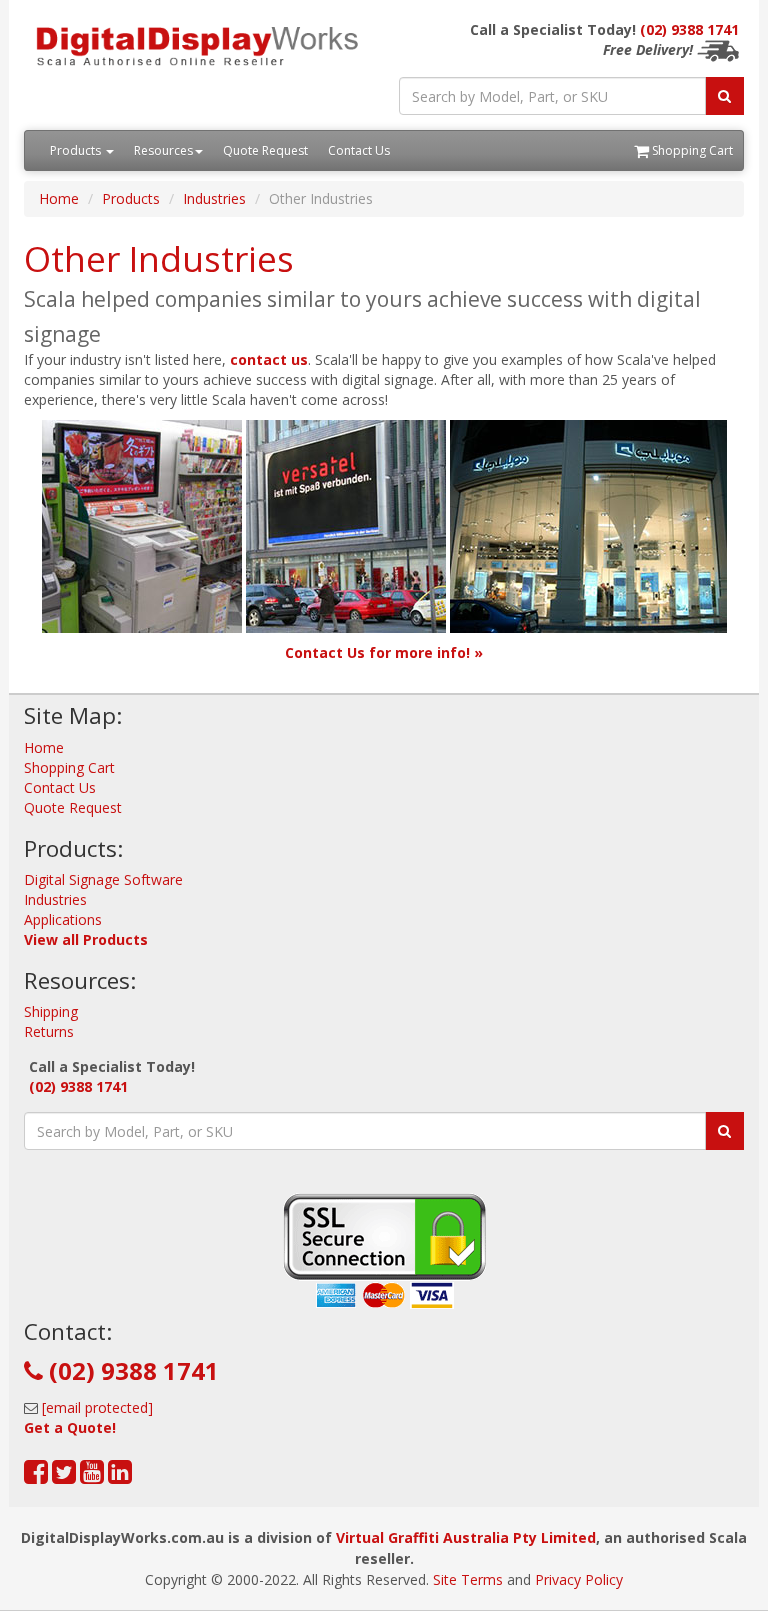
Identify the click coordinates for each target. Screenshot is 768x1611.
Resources (163, 150)
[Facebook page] (36, 1476)
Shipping (51, 1011)
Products (77, 150)
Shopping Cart (691, 150)
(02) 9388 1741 (689, 29)
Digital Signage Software (103, 879)
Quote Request (265, 150)
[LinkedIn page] (120, 1476)
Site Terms (468, 1579)
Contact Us (359, 150)
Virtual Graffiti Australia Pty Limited (466, 1537)
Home (59, 198)
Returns (49, 1031)
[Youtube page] (92, 1476)
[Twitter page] (64, 1476)
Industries (214, 198)
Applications (63, 919)
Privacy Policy (579, 1579)
